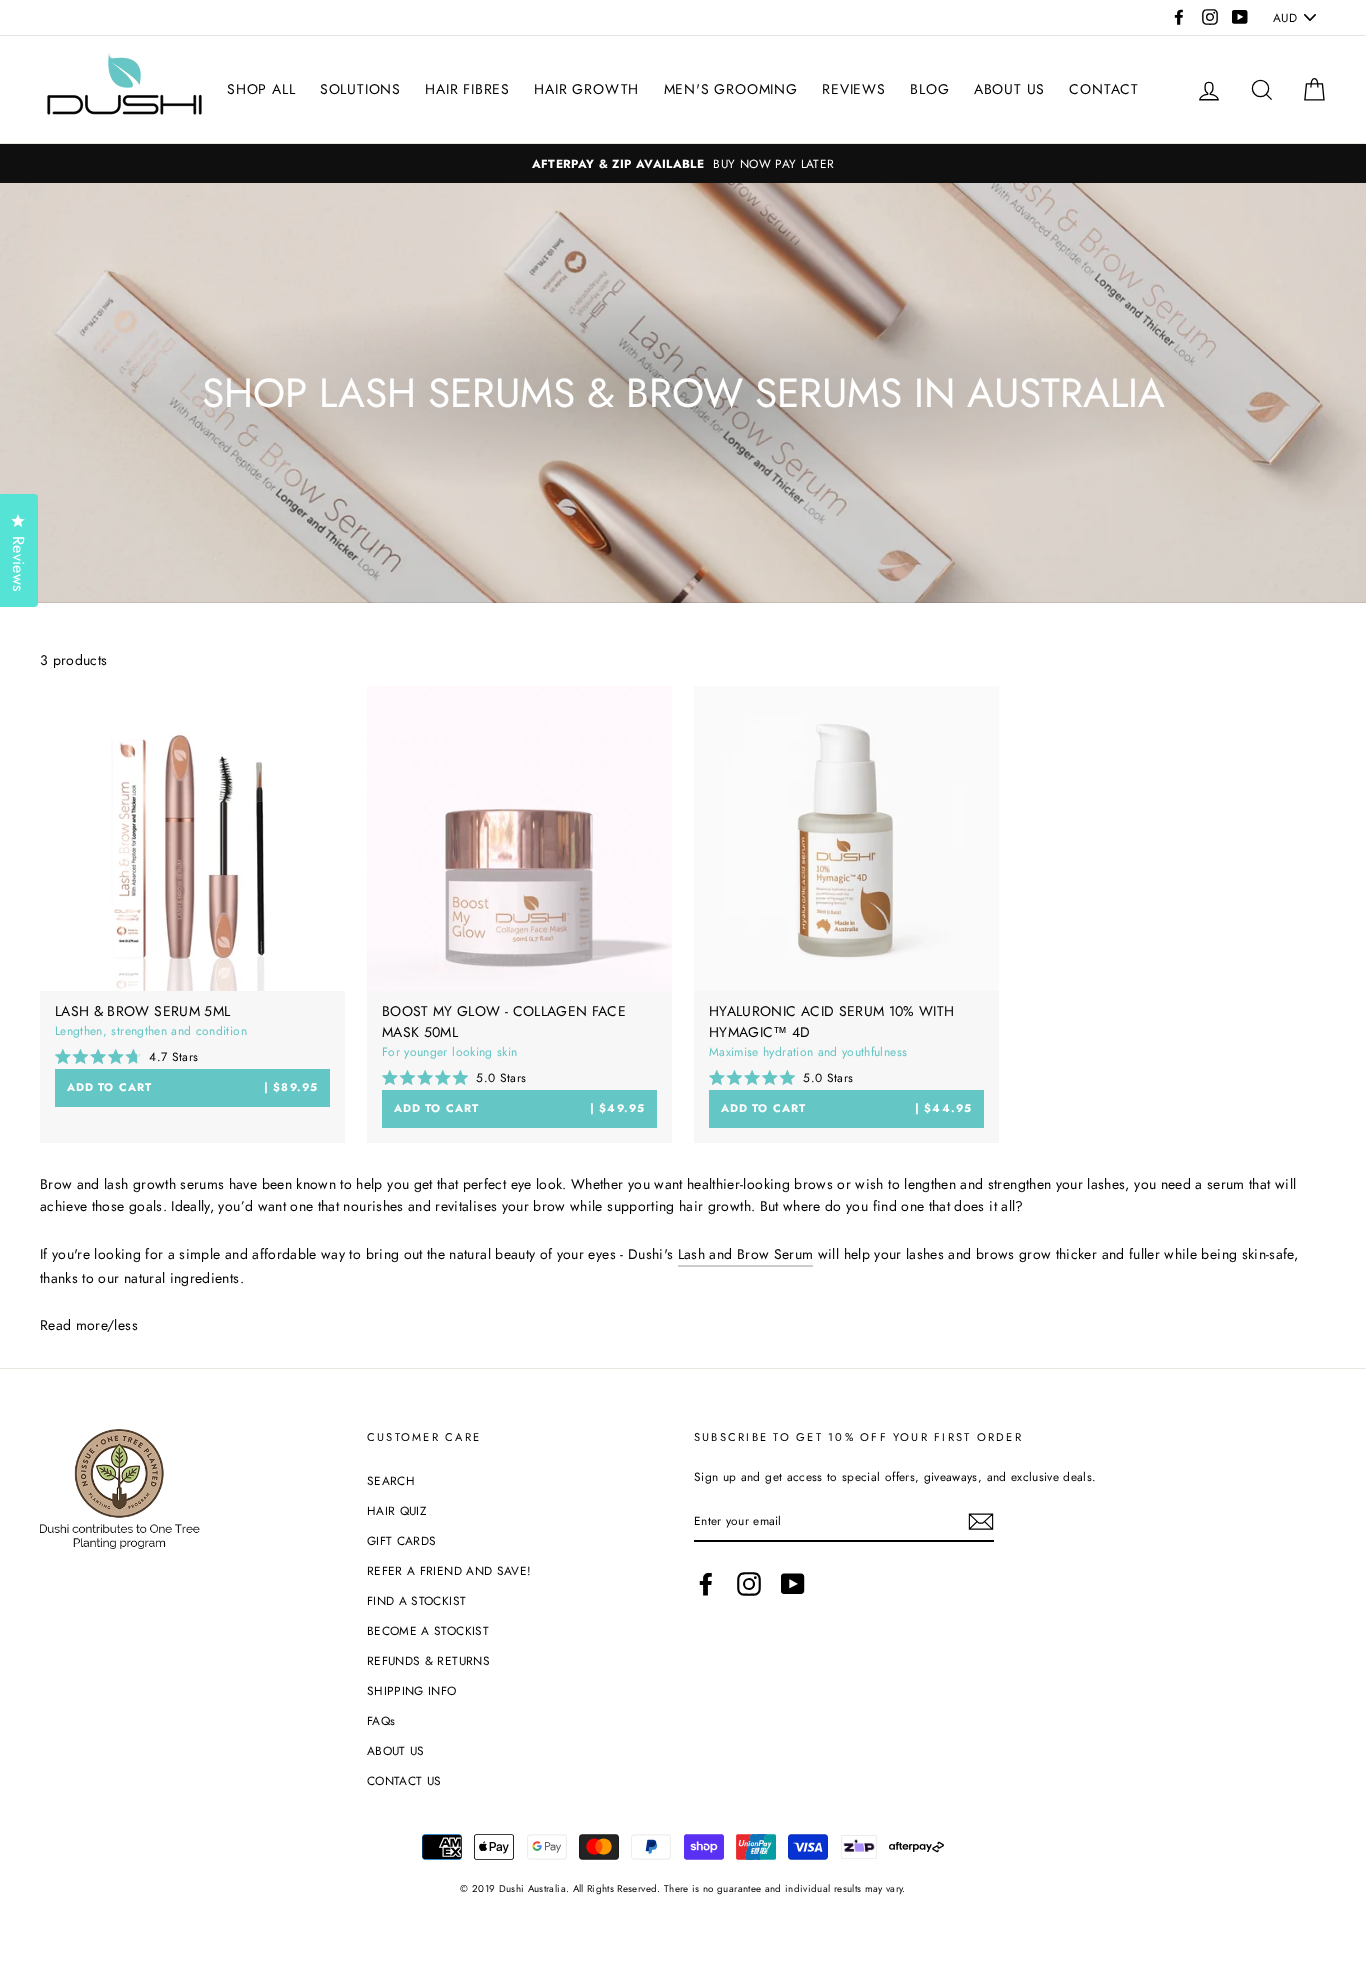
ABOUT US (396, 1750)
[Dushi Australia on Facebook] (706, 1584)
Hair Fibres (467, 89)
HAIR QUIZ (396, 1510)
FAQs (381, 1720)
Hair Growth (586, 89)
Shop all (261, 89)
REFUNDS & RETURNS (428, 1660)
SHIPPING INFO (412, 1690)
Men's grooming (731, 89)
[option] (683, 163)
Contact (1104, 89)
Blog (929, 89)
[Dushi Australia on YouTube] (793, 1584)
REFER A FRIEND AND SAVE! (449, 1570)
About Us (1009, 89)
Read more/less (89, 1325)
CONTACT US (404, 1780)
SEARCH (391, 1480)
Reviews (854, 89)
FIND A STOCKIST (416, 1600)
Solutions (360, 89)
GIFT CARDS (402, 1540)
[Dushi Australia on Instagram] (749, 1584)
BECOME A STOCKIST (428, 1630)
